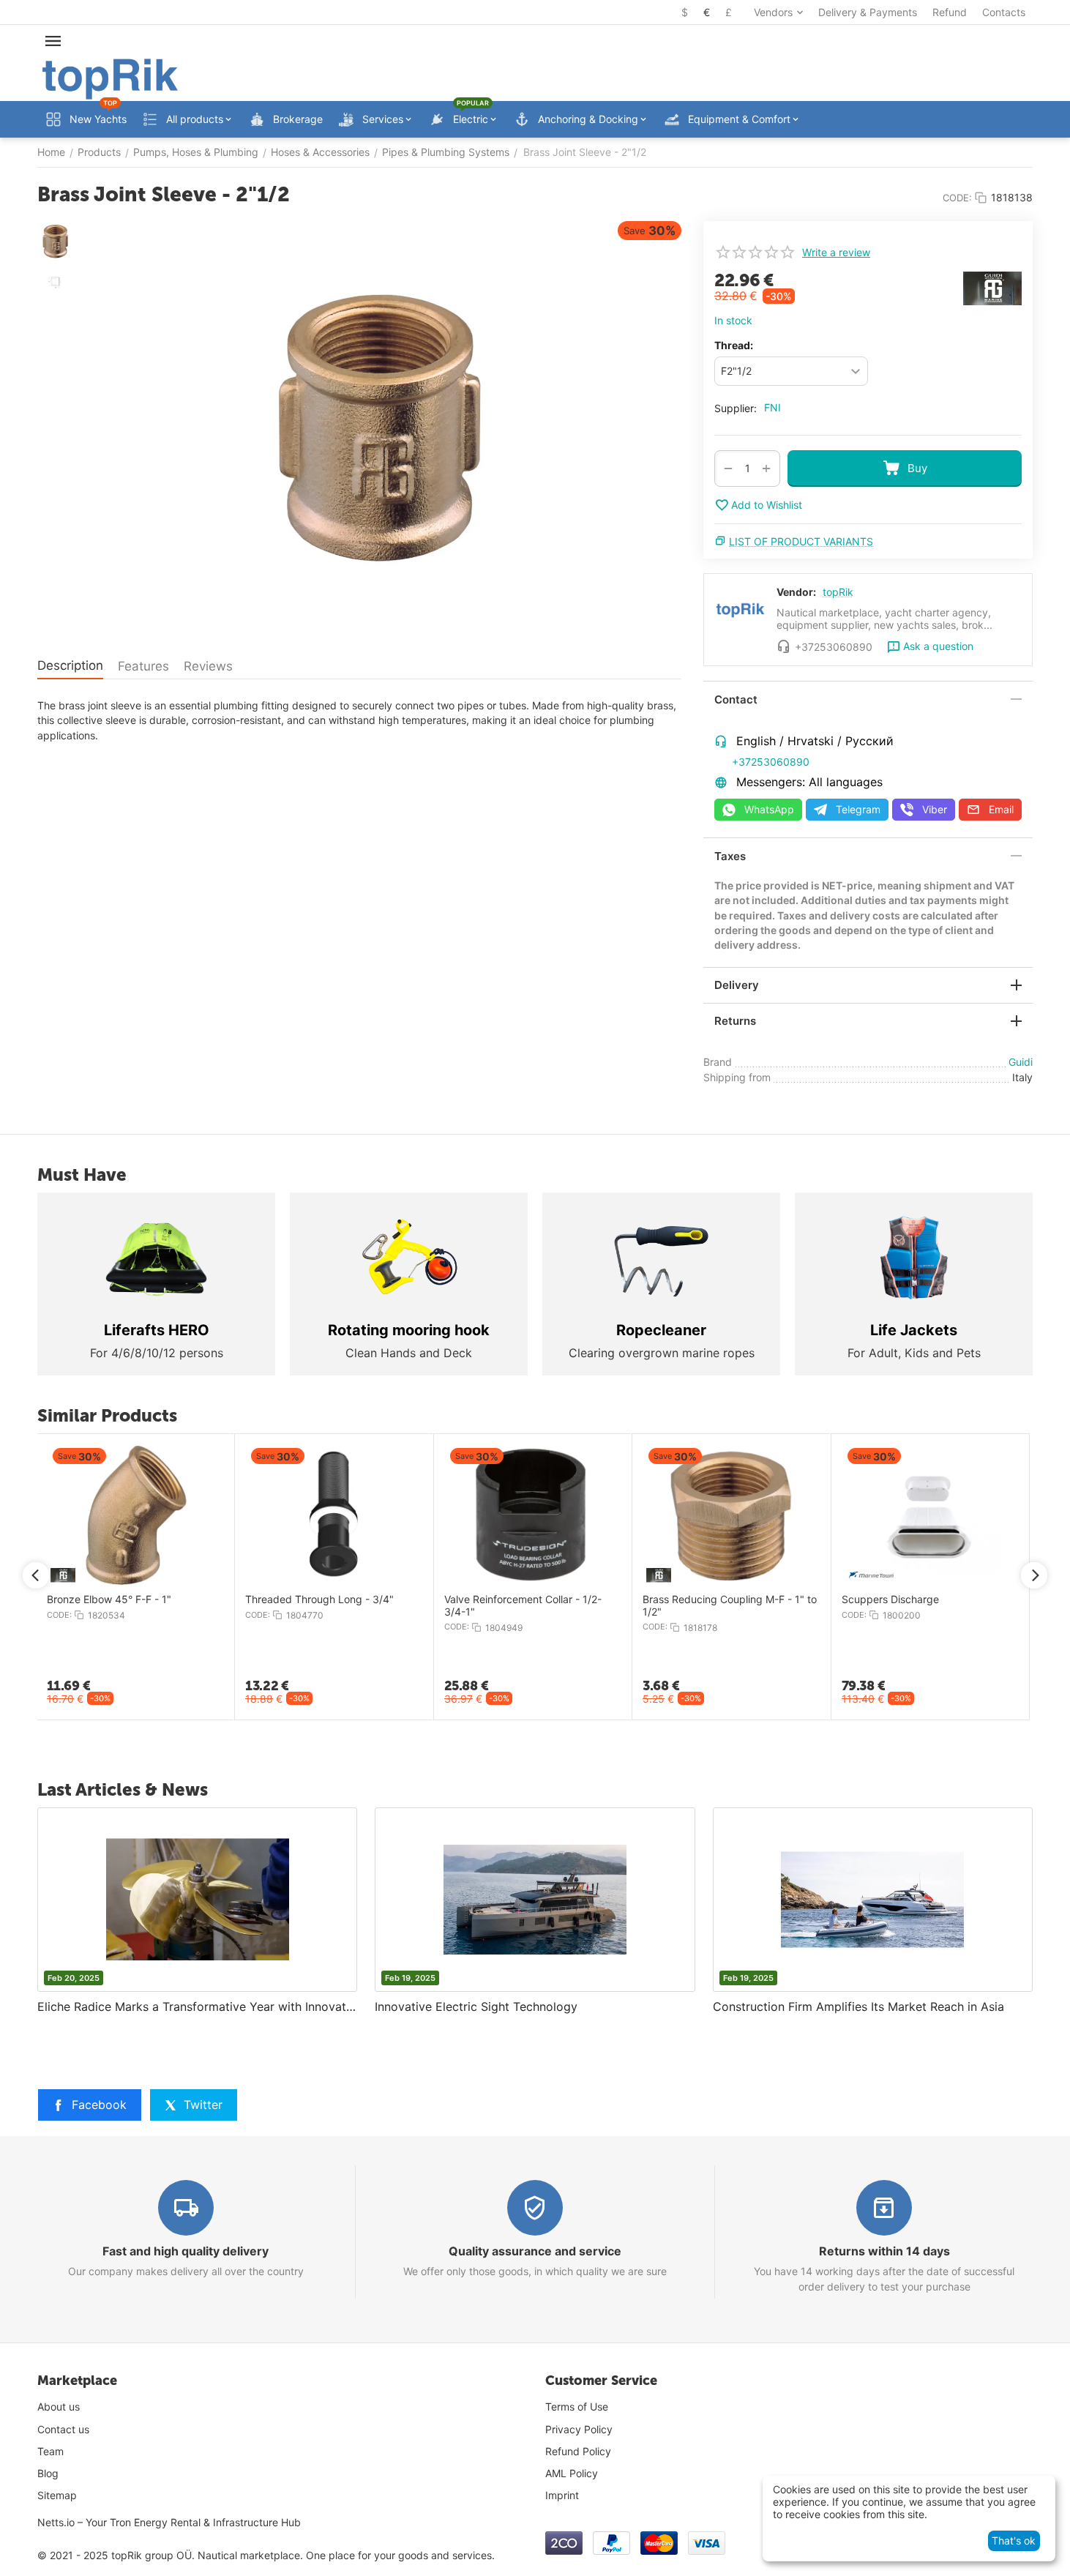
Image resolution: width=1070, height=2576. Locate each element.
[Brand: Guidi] (992, 287)
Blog (48, 2473)
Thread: (734, 345)
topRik (838, 592)
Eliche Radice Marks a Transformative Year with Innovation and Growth (197, 2006)
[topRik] (110, 78)
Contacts (1004, 12)
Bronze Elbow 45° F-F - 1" (109, 1599)
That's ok (1014, 2540)
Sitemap (57, 2495)
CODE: (957, 198)
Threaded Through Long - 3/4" (319, 1599)
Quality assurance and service (535, 2251)
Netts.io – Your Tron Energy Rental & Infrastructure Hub (169, 2522)
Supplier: (736, 408)
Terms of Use (577, 2407)
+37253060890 (771, 762)
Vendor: (796, 592)
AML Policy (572, 2473)
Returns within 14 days (884, 2251)
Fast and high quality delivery (186, 2251)
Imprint (562, 2495)
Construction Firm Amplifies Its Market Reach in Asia (858, 2006)
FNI (772, 407)
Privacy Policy (579, 2429)
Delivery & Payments (868, 12)
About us (59, 2407)
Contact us (63, 2429)
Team (50, 2451)
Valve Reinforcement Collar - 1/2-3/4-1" (523, 1606)
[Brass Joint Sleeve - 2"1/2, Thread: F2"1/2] (381, 430)
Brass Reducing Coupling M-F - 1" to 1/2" (730, 1606)
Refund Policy (578, 2451)
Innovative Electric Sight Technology (476, 2006)
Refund (950, 12)
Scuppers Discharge (890, 1599)
